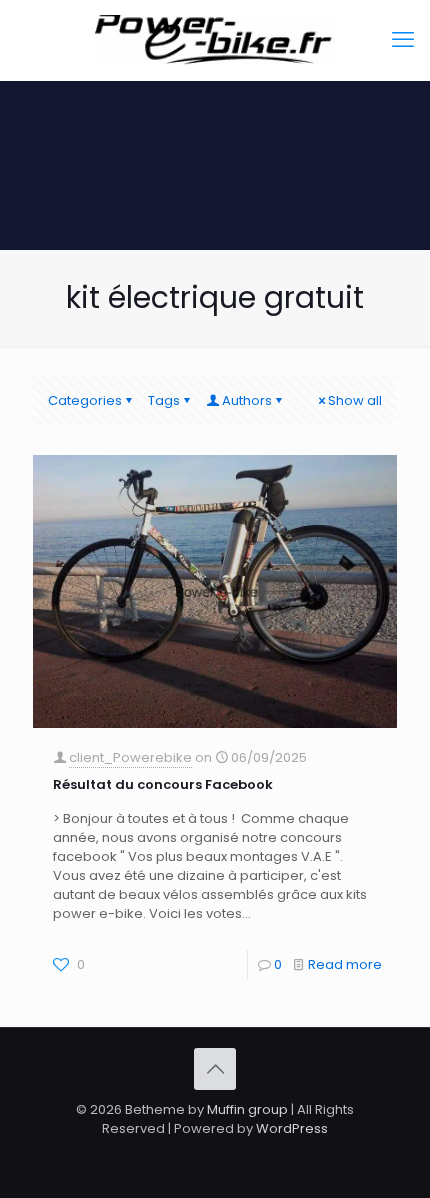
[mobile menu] (403, 40)
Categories (85, 400)
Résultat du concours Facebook (163, 784)
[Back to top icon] (215, 1069)
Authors (247, 400)
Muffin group (247, 1109)
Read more (345, 964)
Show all (355, 400)
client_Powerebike (130, 757)
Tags (164, 400)
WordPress (292, 1128)
